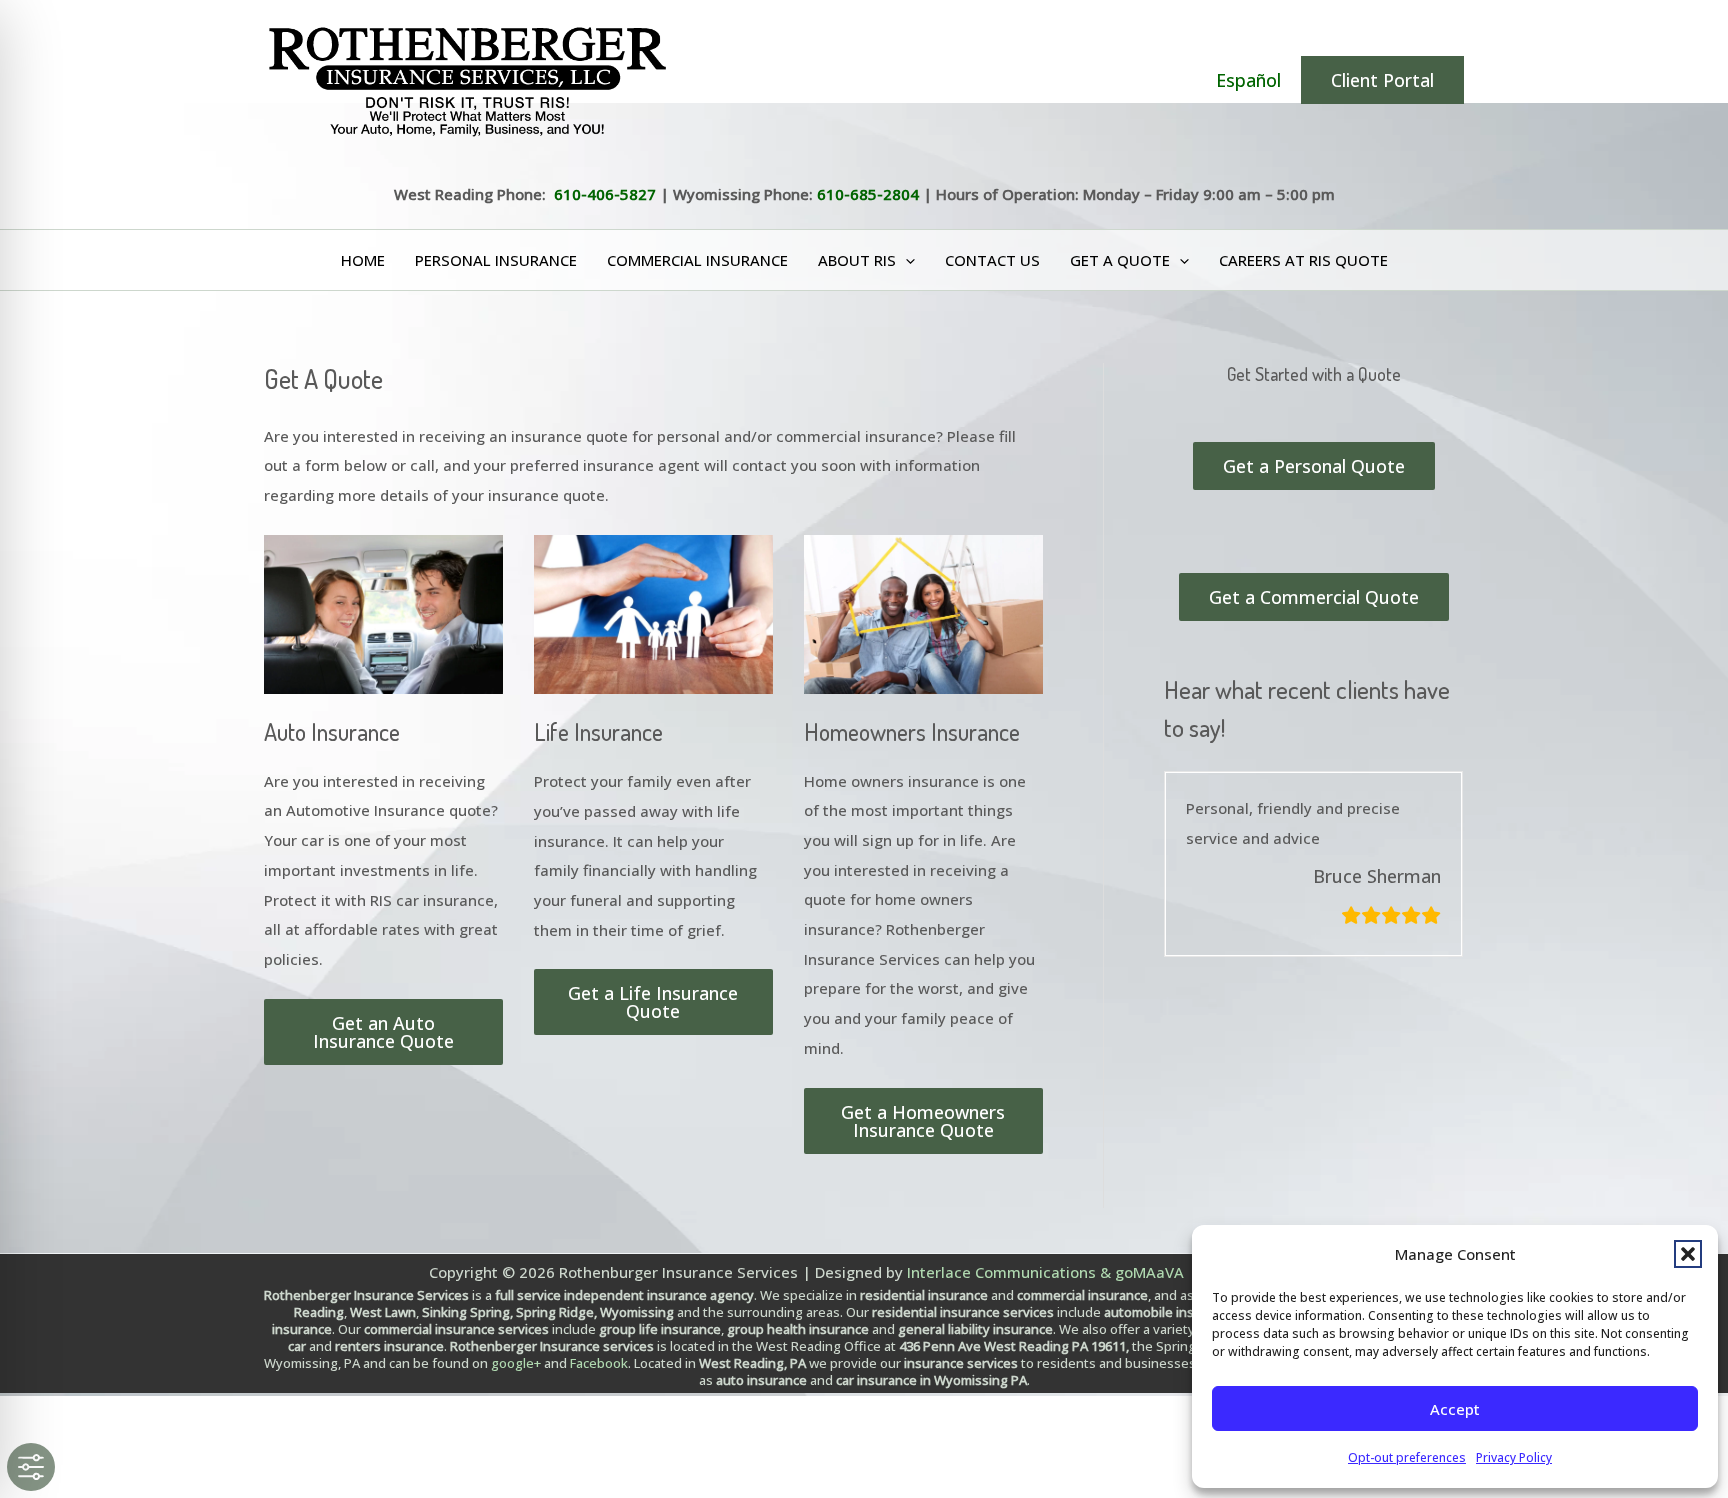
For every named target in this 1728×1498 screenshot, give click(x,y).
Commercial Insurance (697, 260)
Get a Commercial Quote (1314, 597)
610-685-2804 (868, 194)
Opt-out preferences (1407, 1457)
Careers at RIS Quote (1303, 260)
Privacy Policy (1514, 1457)
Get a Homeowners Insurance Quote (923, 1121)
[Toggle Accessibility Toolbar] (31, 1467)
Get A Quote (1120, 260)
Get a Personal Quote (1314, 466)
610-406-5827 (605, 194)
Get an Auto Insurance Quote (383, 1032)
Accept (1455, 1409)
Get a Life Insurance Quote (653, 1002)
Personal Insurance (496, 260)
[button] (1688, 1254)
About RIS (857, 260)
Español (1248, 80)
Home (363, 260)
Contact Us (992, 260)
